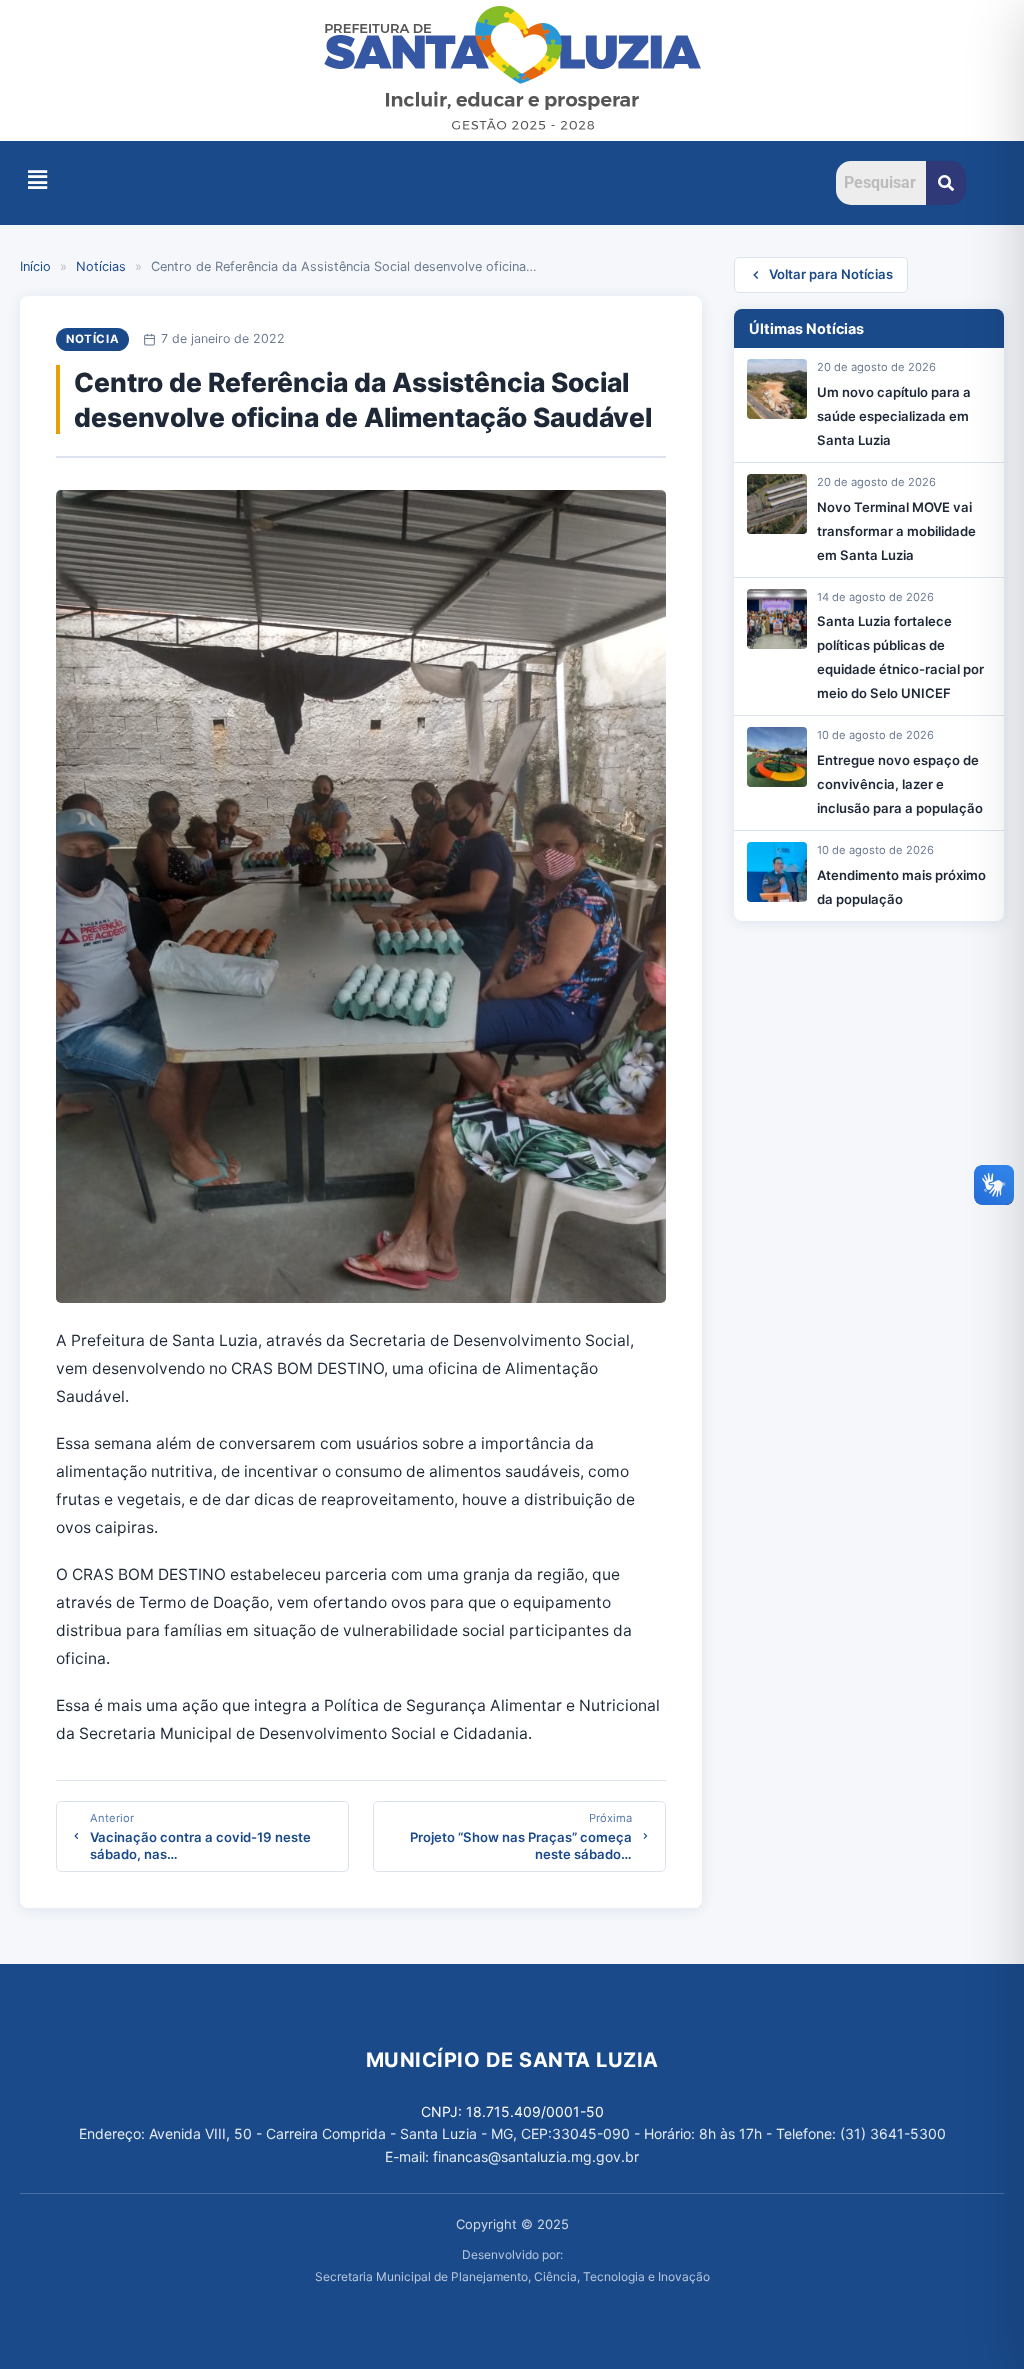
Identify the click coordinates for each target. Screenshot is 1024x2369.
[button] (37, 179)
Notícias (101, 266)
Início (35, 266)
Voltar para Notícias (831, 274)
